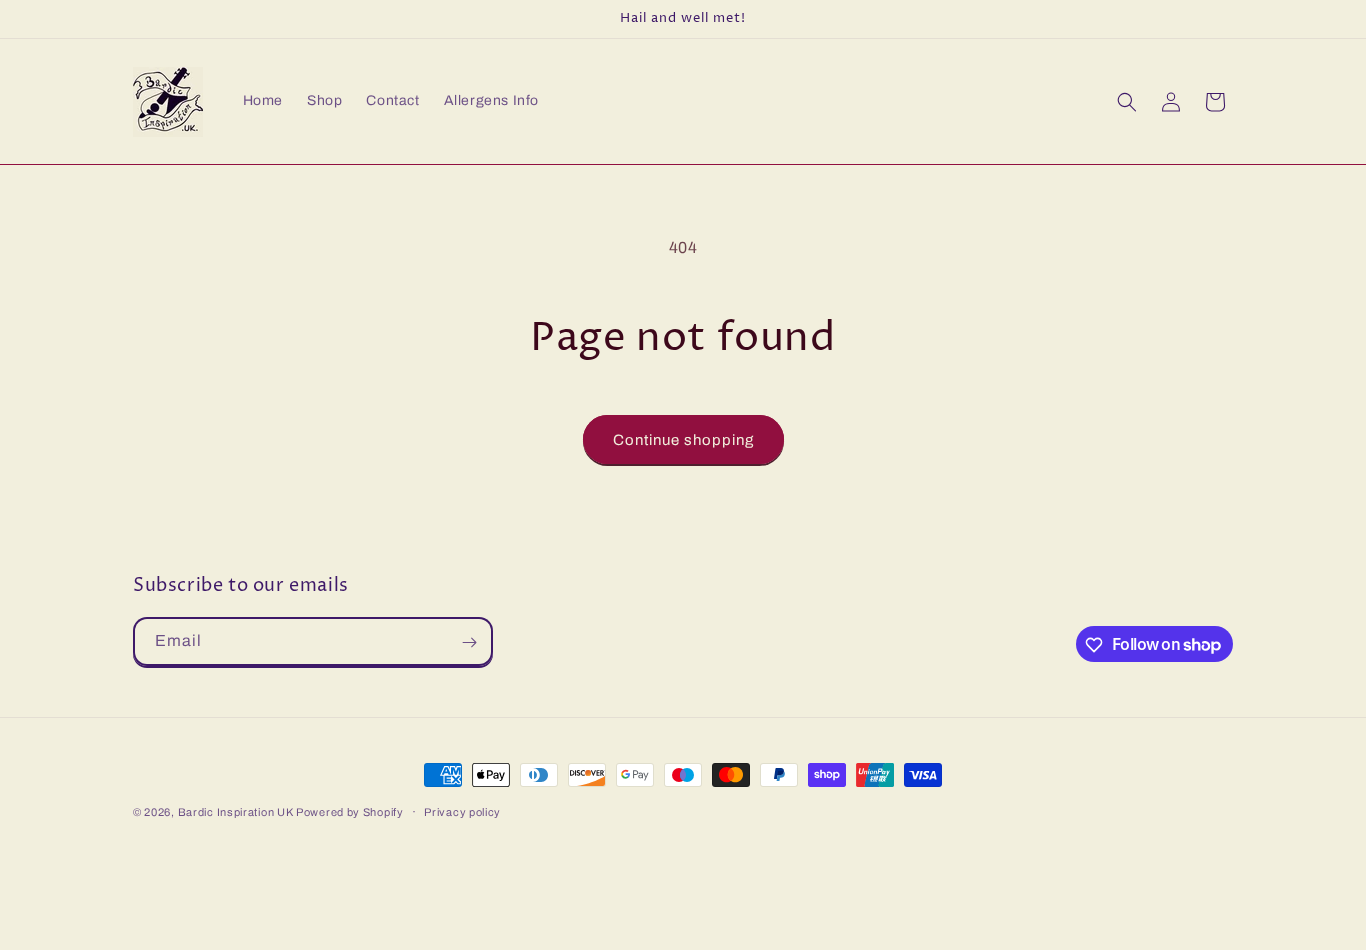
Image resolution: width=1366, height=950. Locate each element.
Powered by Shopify (350, 812)
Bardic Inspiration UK (237, 812)
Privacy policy (462, 811)
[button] (1127, 102)
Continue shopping (683, 440)
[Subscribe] (469, 642)
